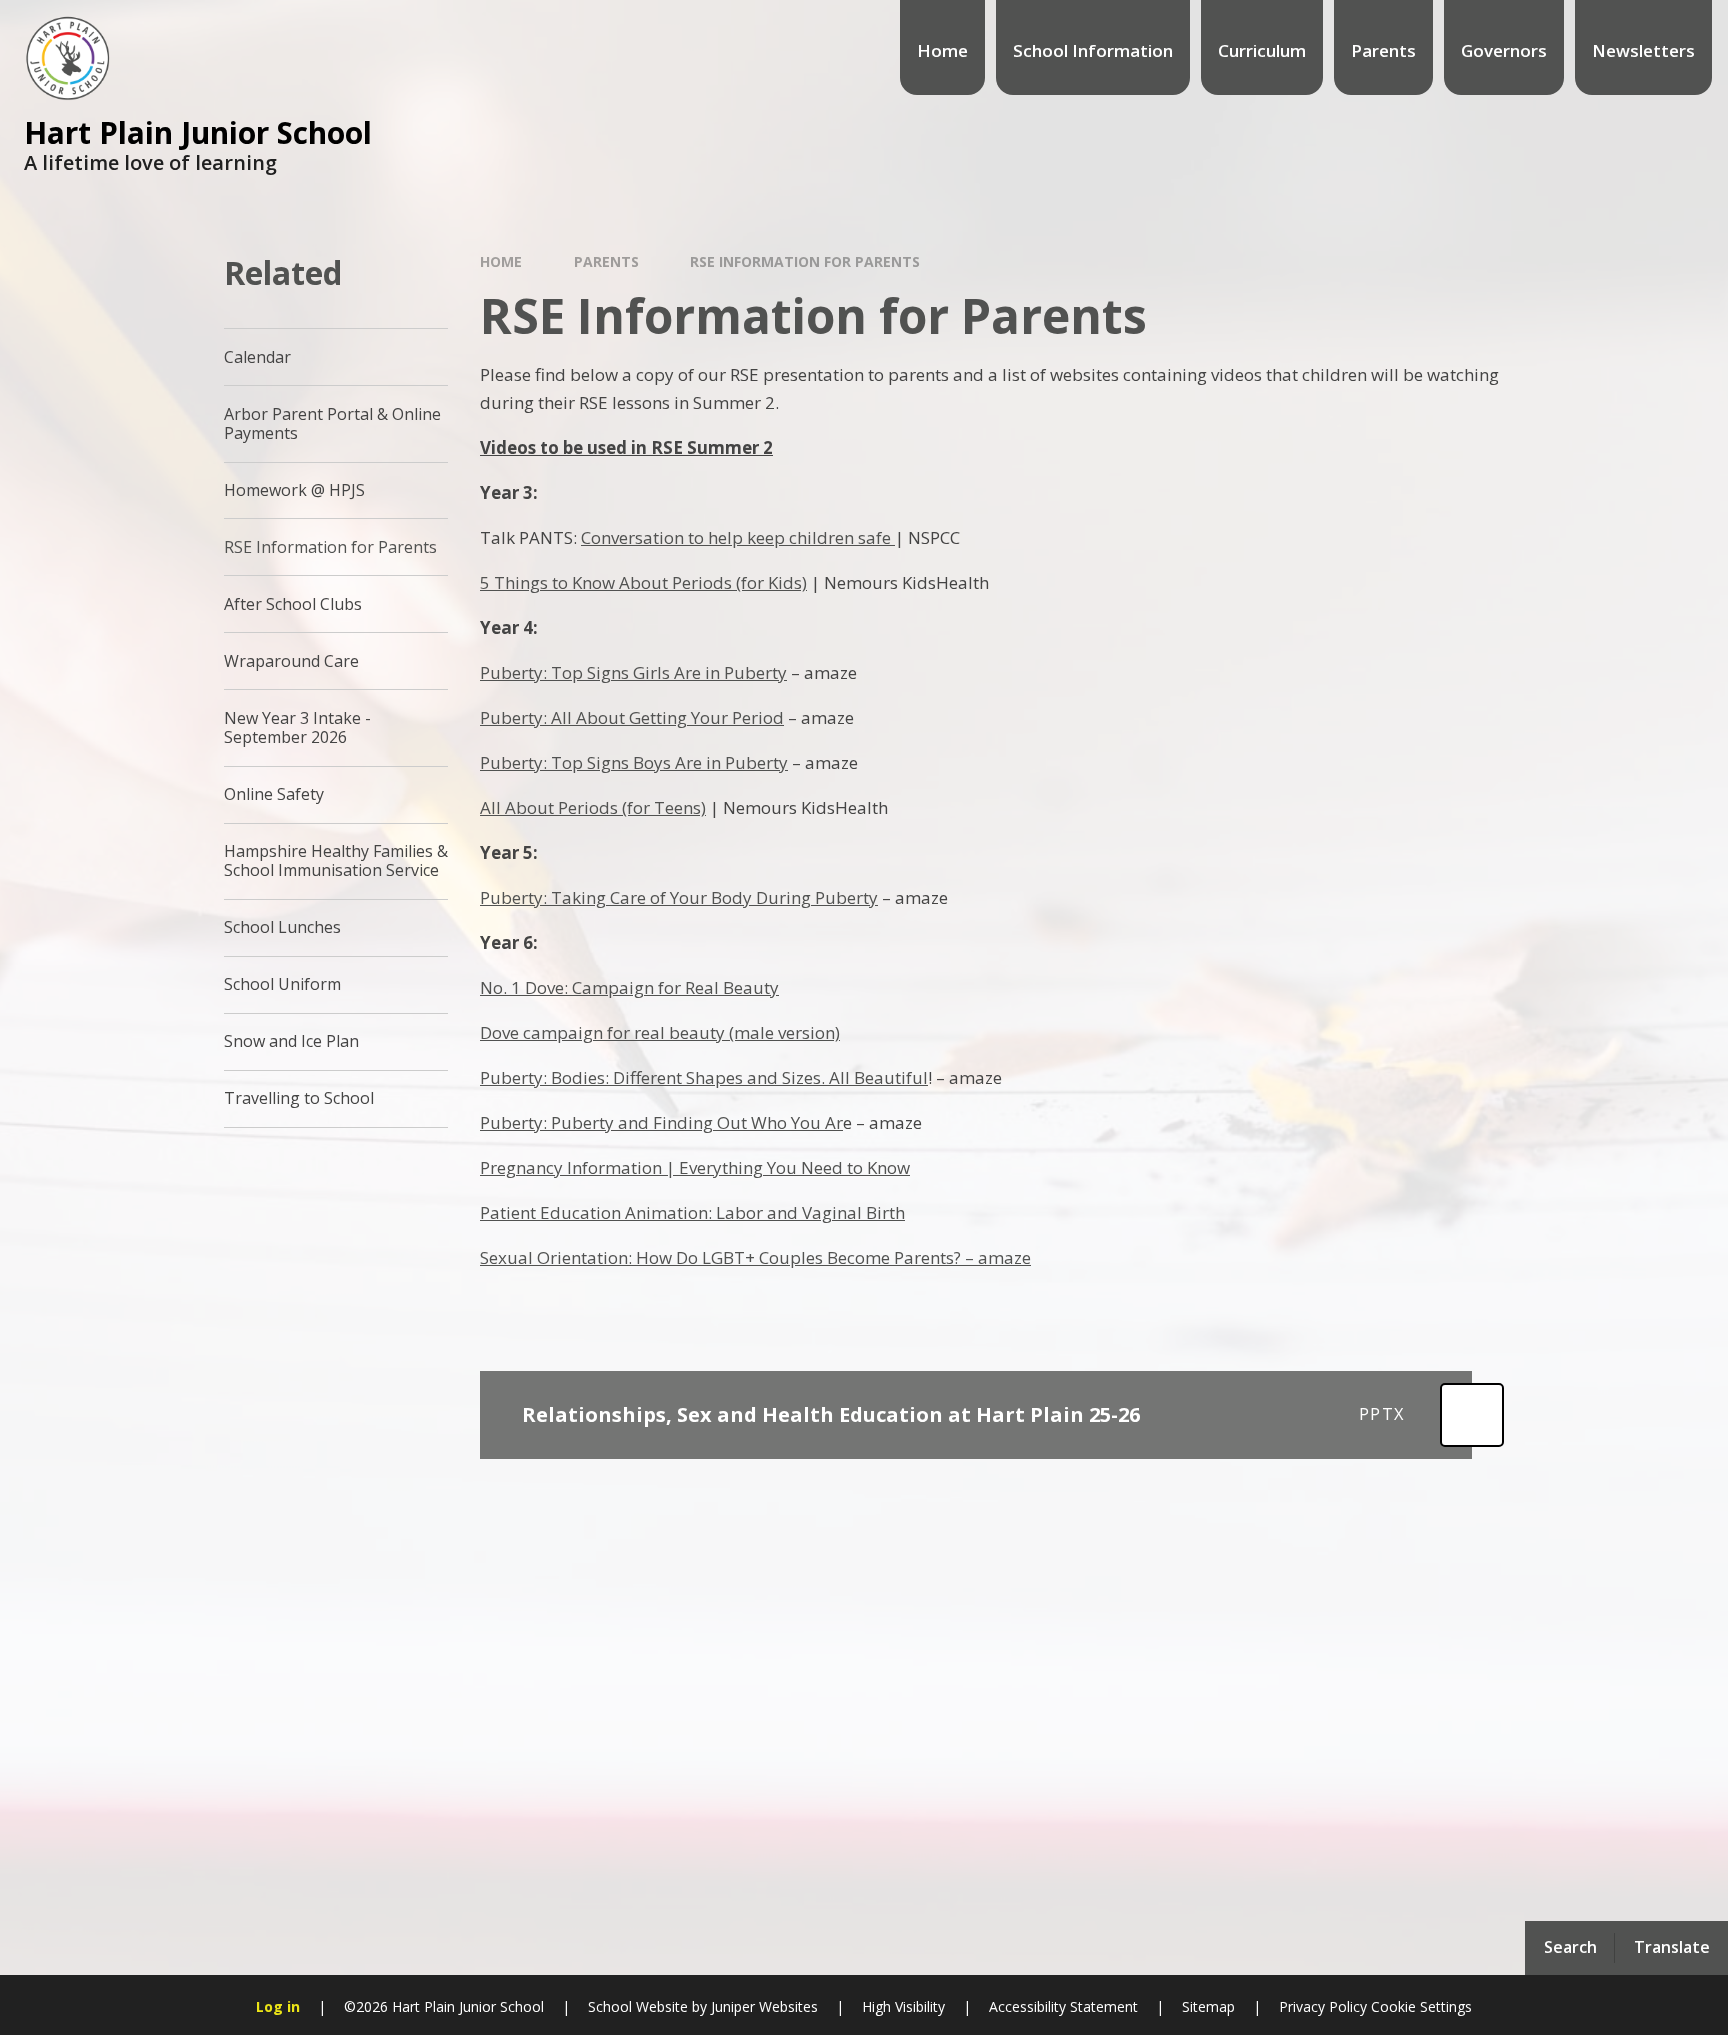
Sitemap (1208, 2006)
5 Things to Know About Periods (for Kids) (643, 582)
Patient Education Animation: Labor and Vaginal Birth (692, 1212)
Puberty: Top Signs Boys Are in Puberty (634, 762)
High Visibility (903, 2006)
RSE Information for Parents (805, 261)
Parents (606, 261)
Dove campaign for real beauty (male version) (660, 1032)
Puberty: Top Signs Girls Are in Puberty (633, 672)
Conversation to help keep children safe (738, 537)
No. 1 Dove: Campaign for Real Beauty (629, 987)
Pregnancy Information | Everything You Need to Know (695, 1167)
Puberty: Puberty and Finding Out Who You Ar (661, 1122)
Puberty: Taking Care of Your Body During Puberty (679, 897)
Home (501, 261)
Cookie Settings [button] (1421, 2006)
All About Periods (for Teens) (593, 807)
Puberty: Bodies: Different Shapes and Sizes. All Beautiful (704, 1077)
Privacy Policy (1323, 2006)
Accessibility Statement (1063, 2006)
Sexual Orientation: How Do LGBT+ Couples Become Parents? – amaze (755, 1257)
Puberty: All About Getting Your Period (632, 717)
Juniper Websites (762, 2006)
